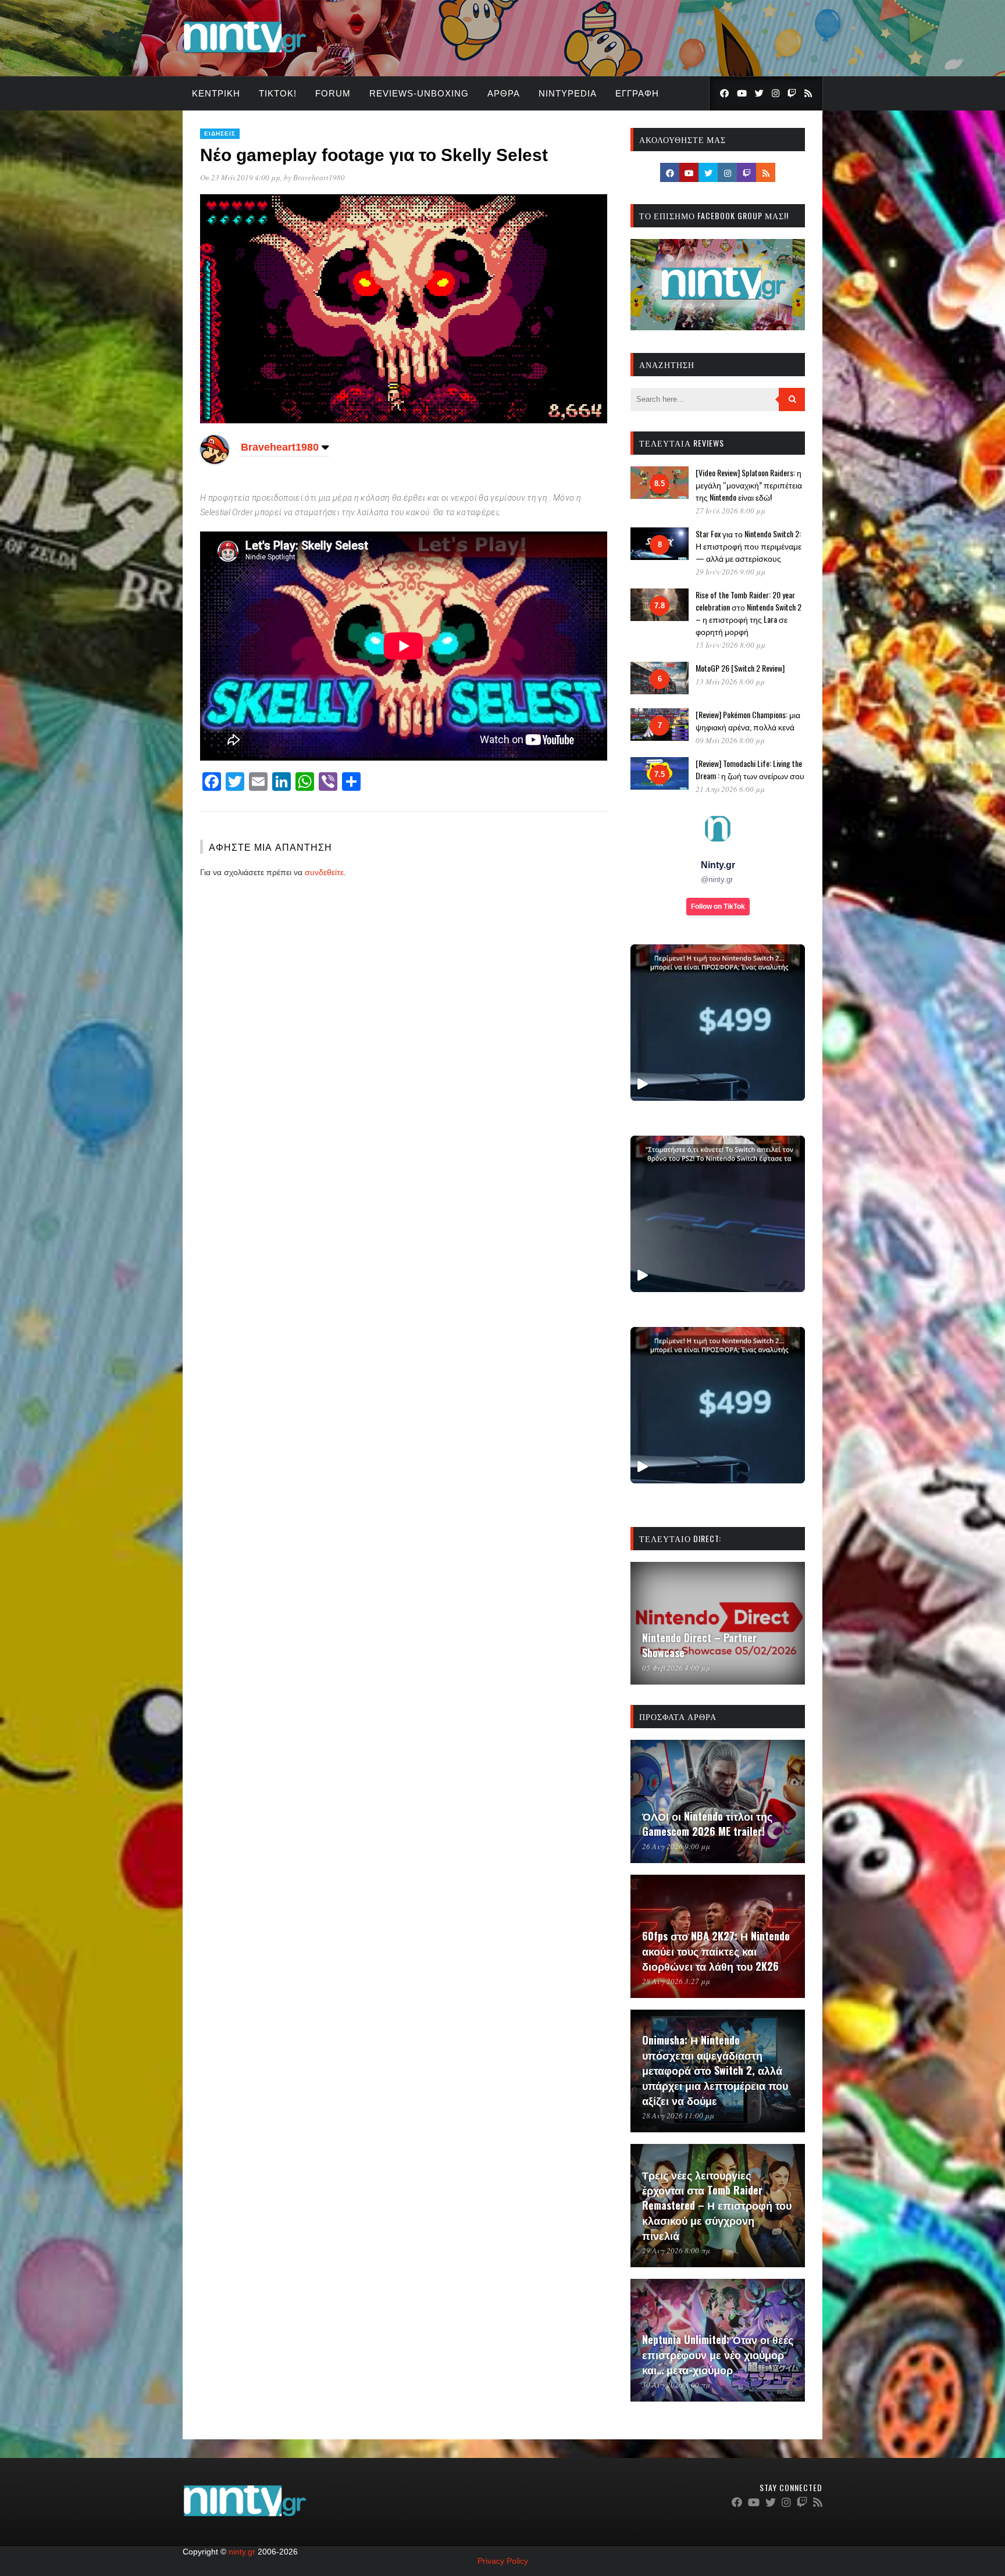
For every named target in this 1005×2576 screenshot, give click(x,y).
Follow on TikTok (718, 907)
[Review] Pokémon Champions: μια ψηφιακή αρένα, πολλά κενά (748, 720)
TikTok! (278, 93)
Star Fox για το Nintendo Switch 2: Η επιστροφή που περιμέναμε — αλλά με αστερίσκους (749, 546)
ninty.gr (242, 2552)
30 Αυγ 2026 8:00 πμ (676, 2385)
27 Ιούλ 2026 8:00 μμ (730, 511)
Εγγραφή (637, 93)
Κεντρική (216, 93)
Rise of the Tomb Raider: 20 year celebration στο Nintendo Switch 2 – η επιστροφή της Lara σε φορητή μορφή (749, 613)
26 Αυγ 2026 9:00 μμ (676, 1846)
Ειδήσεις (220, 133)
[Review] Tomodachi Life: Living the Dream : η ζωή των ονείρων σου (750, 769)
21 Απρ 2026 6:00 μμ (730, 789)
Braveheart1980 (319, 177)
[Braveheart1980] (215, 461)
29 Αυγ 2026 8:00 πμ (676, 2250)
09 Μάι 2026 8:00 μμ (730, 740)
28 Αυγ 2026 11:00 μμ (678, 2115)
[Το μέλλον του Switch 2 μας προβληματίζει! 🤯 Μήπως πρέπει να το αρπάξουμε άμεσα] (718, 1023)
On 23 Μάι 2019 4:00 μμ (240, 177)
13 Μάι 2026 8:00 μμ (730, 682)
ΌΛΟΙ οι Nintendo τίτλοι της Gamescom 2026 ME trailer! (707, 1824)
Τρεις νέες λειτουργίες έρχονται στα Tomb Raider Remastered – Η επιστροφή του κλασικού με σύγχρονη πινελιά (717, 2205)
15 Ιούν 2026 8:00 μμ (730, 645)
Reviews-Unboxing (419, 93)
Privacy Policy (503, 2561)
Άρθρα (504, 93)
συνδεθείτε (324, 872)
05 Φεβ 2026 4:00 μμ (676, 1668)
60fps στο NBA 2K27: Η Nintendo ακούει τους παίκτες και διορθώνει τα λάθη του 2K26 (716, 1951)
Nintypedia (568, 93)
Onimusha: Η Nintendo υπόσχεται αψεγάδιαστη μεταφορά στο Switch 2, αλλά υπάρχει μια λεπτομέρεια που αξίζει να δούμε (715, 2070)
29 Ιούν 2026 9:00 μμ (730, 572)
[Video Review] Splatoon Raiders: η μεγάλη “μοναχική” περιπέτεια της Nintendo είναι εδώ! (749, 485)
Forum (333, 93)
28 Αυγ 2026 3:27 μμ (676, 1981)
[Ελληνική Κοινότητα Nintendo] (245, 54)
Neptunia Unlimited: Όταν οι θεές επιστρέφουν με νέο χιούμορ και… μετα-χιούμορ (718, 2354)
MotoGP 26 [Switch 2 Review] (740, 668)
